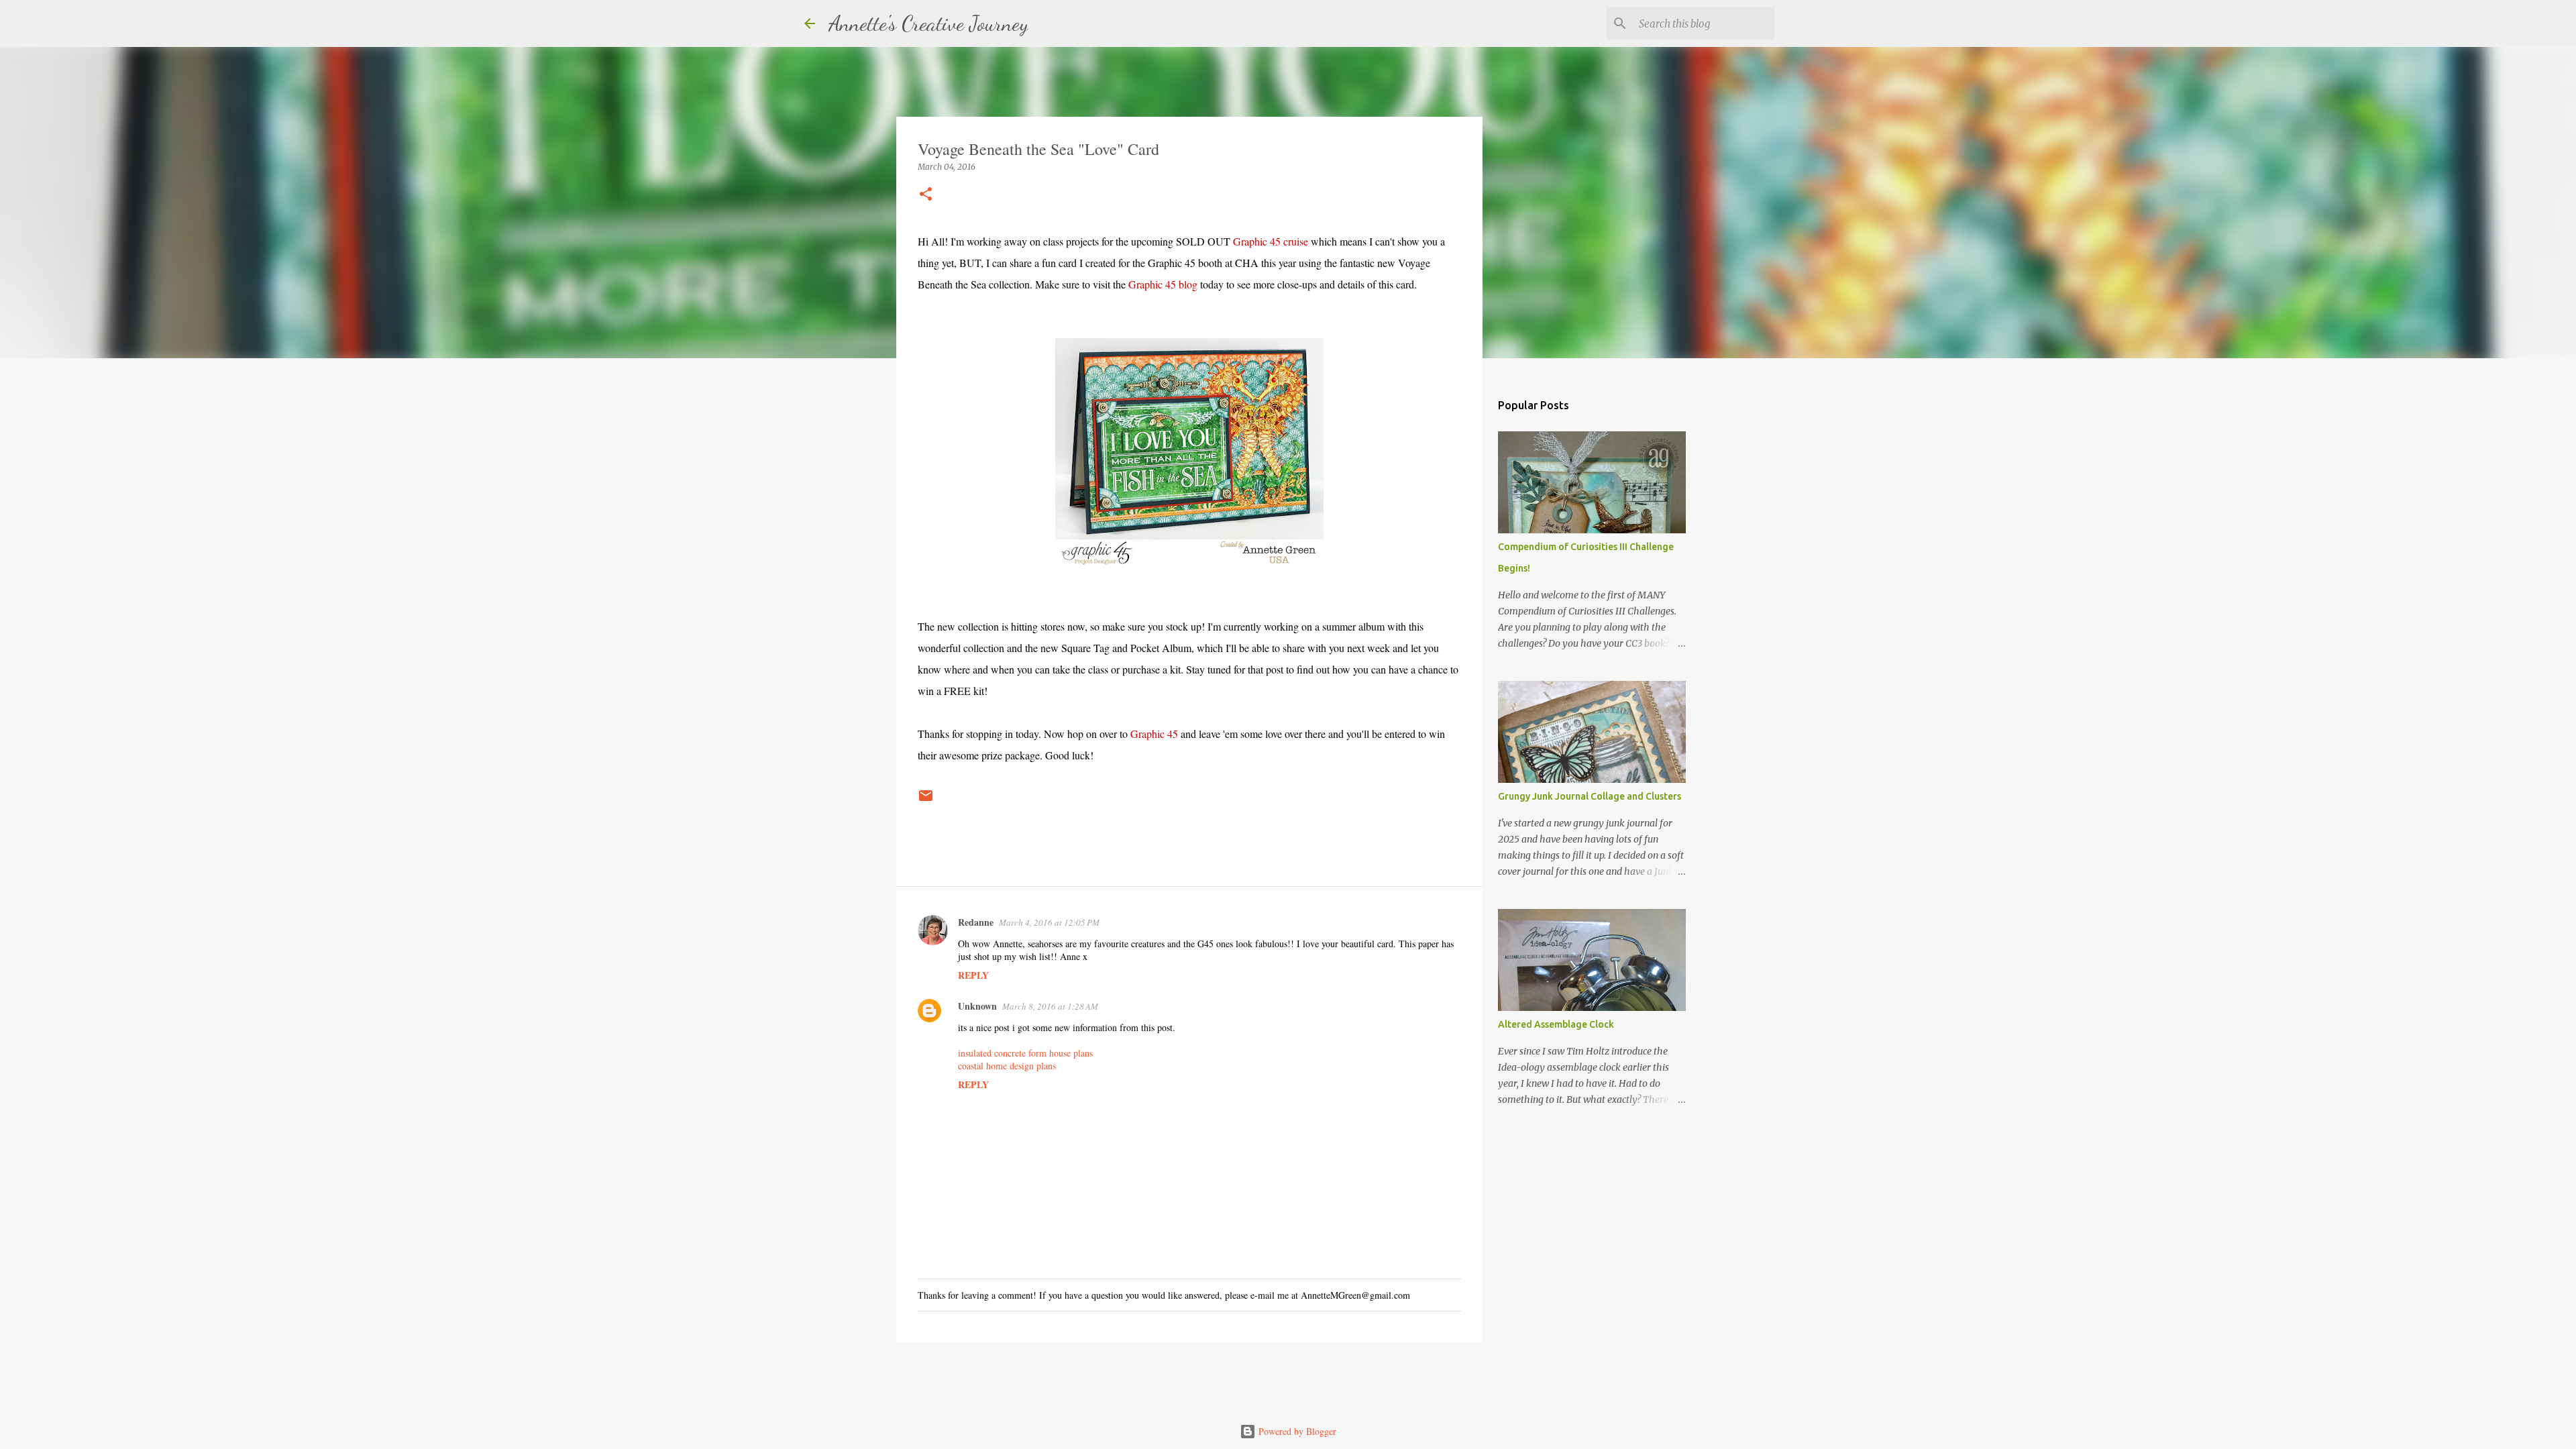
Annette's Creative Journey (928, 23)
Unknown (977, 1006)
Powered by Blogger (1296, 1431)
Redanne (976, 922)
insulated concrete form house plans (1025, 1053)
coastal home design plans (1007, 1066)
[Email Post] (926, 801)
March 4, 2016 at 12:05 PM (1049, 922)
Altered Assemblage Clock (1556, 1024)
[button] (926, 195)
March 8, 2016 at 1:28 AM (1050, 1006)
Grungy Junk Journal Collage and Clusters (1590, 796)
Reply (973, 975)
